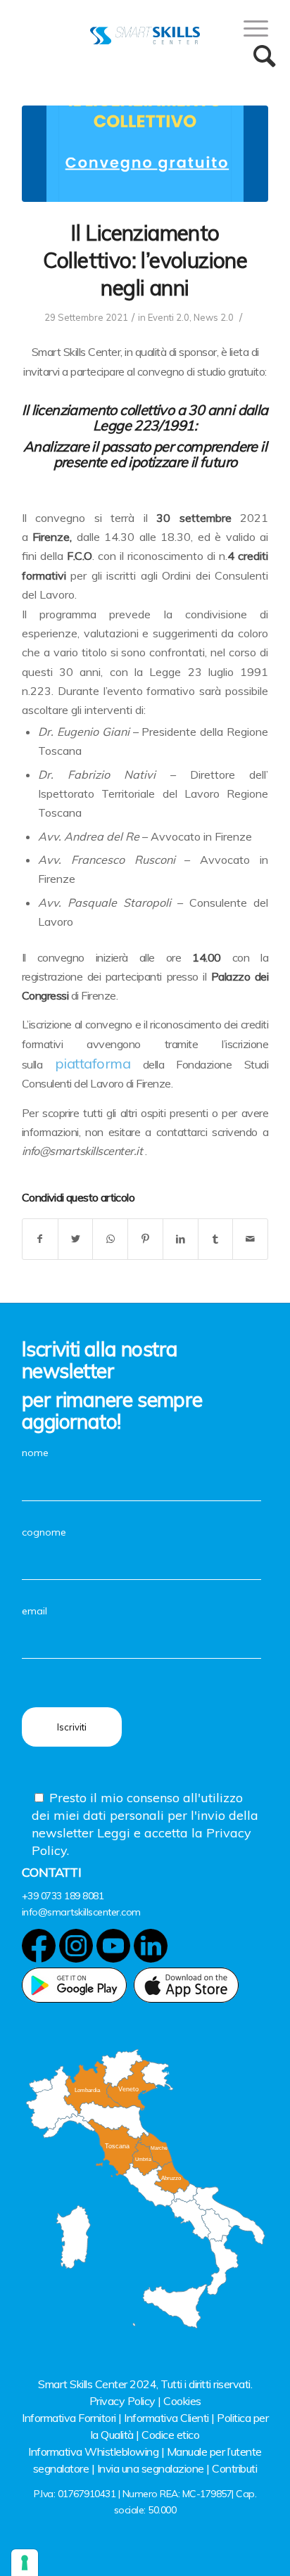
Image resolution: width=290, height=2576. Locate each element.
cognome (44, 1532)
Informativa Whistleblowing (93, 2451)
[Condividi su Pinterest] (145, 1239)
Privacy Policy (122, 2401)
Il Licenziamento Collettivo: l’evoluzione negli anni (145, 260)
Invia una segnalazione (151, 2468)
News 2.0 (214, 317)
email (34, 1611)
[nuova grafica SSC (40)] (145, 154)
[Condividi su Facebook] (40, 1239)
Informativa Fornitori (69, 2418)
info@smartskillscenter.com (81, 1912)
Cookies (182, 2401)
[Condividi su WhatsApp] (110, 1239)
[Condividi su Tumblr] (216, 1239)
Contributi (234, 2468)
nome (35, 1453)
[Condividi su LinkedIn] (181, 1239)
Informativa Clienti (166, 2418)
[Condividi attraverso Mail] (250, 1239)
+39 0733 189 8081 (63, 1896)
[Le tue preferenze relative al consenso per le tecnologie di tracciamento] (25, 2563)
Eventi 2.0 (169, 317)
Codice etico (170, 2435)
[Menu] (249, 28)
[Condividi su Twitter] (76, 1239)
